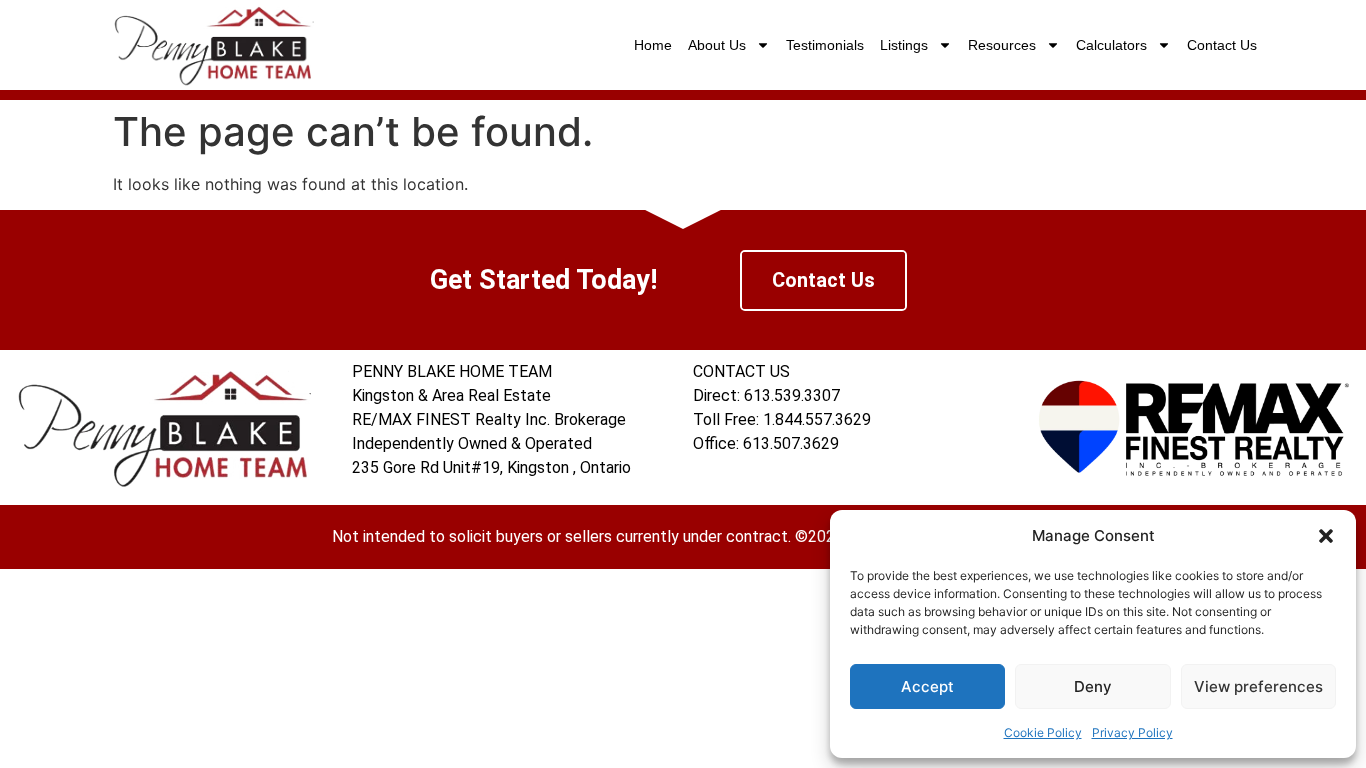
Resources (1002, 45)
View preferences (1258, 686)
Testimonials (825, 45)
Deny (1093, 686)
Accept (927, 686)
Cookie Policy (1043, 732)
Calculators (1111, 45)
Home (653, 45)
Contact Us (1222, 45)
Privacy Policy (1132, 732)
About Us (717, 45)
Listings (904, 45)
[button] (1326, 536)
